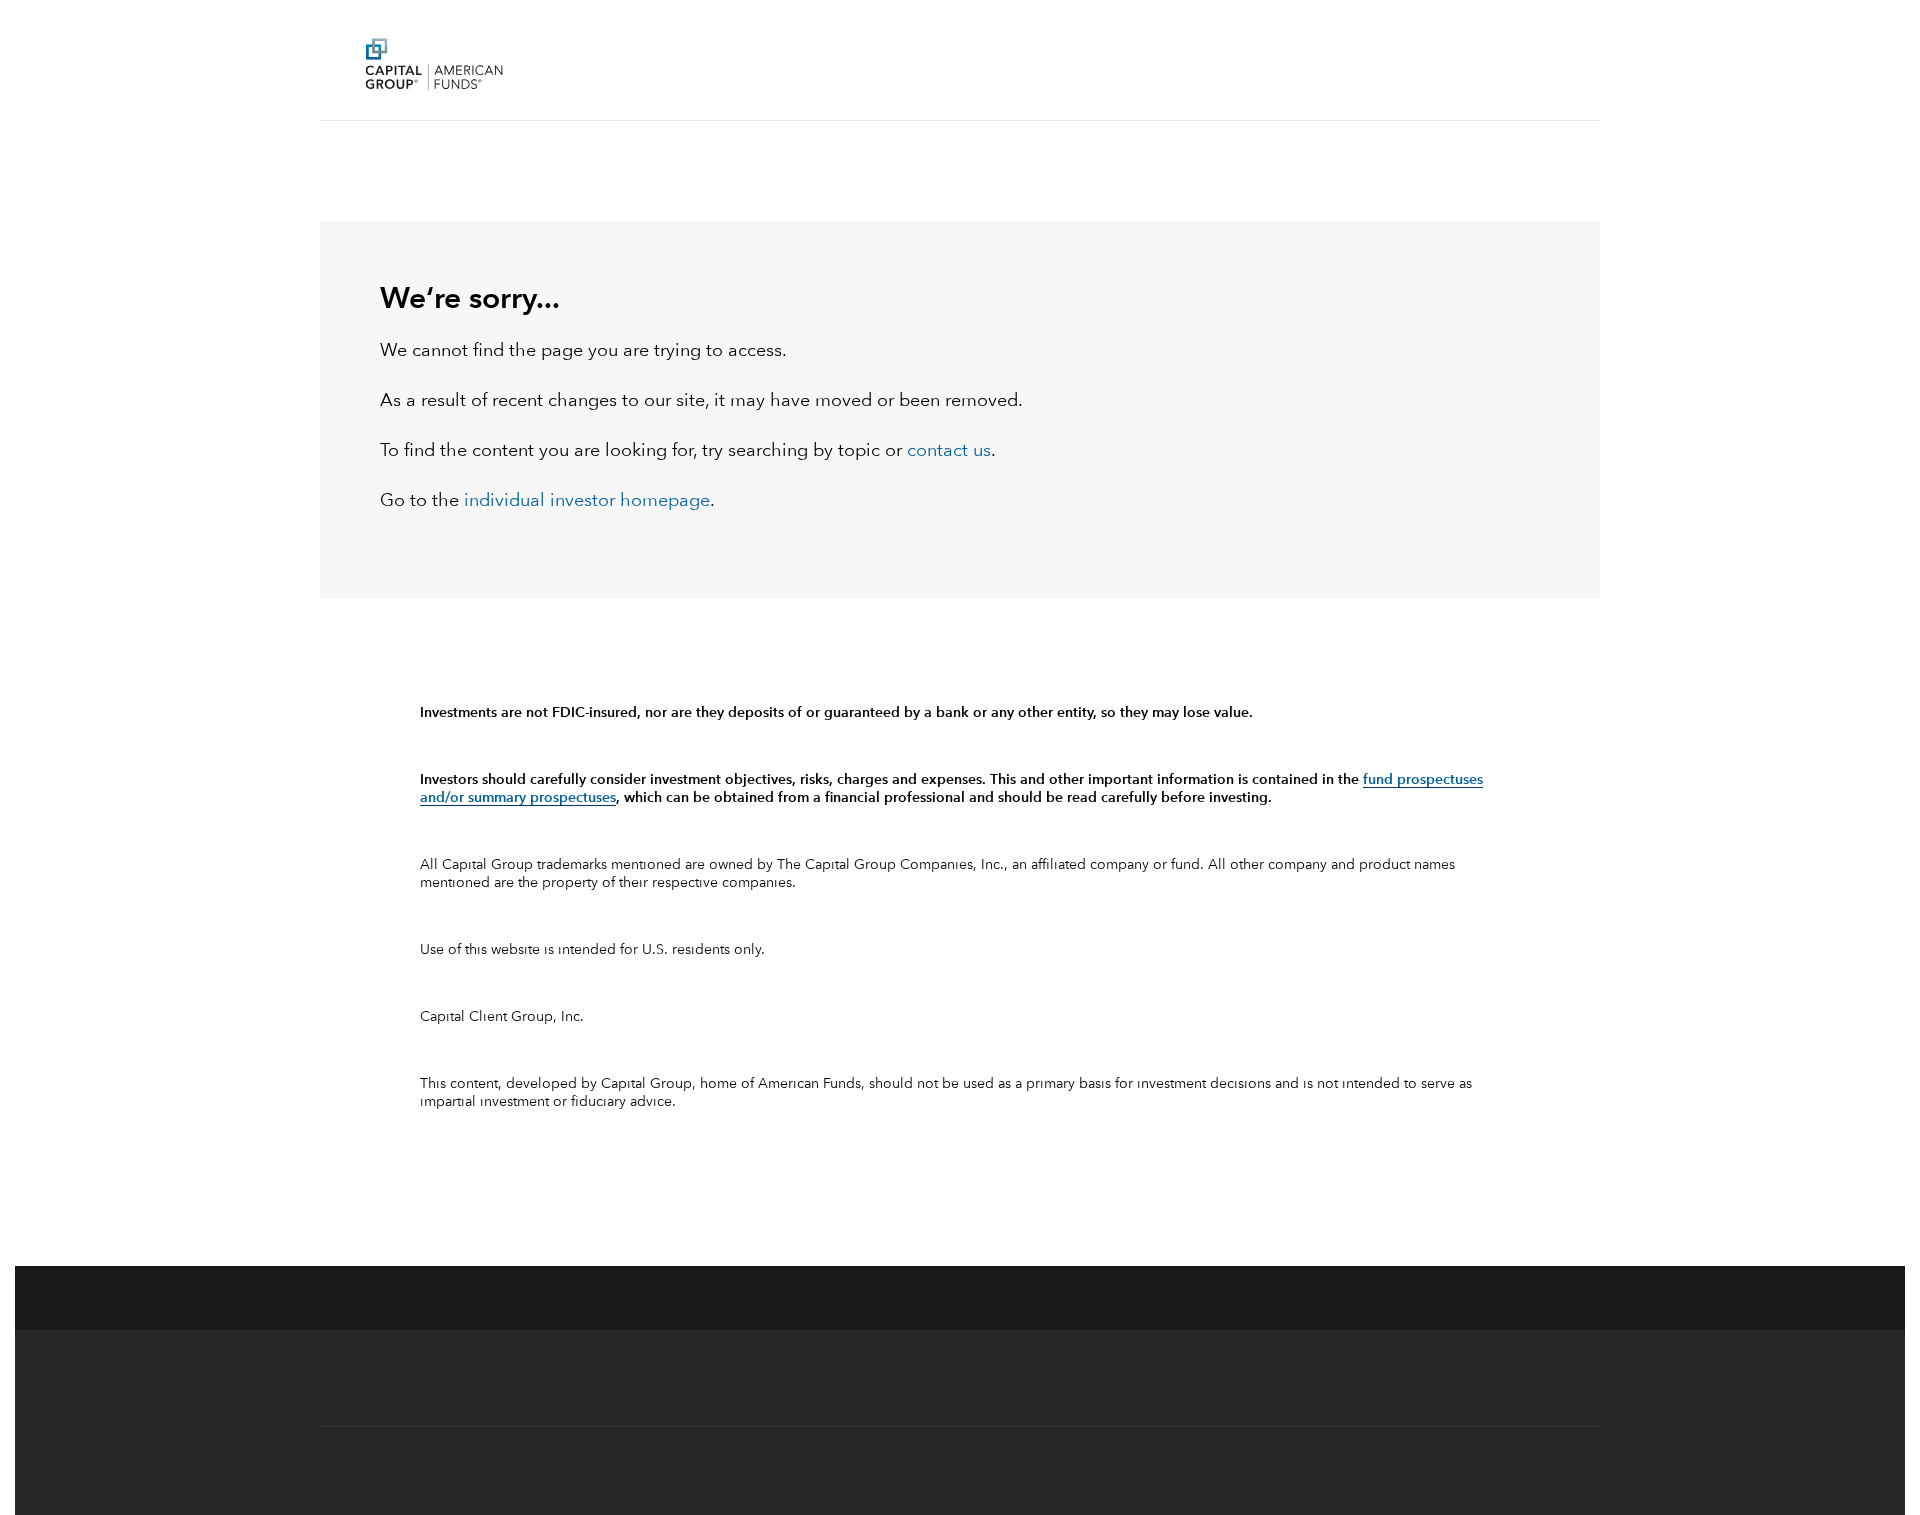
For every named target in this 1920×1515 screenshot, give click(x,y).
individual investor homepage (587, 501)
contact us (949, 451)
